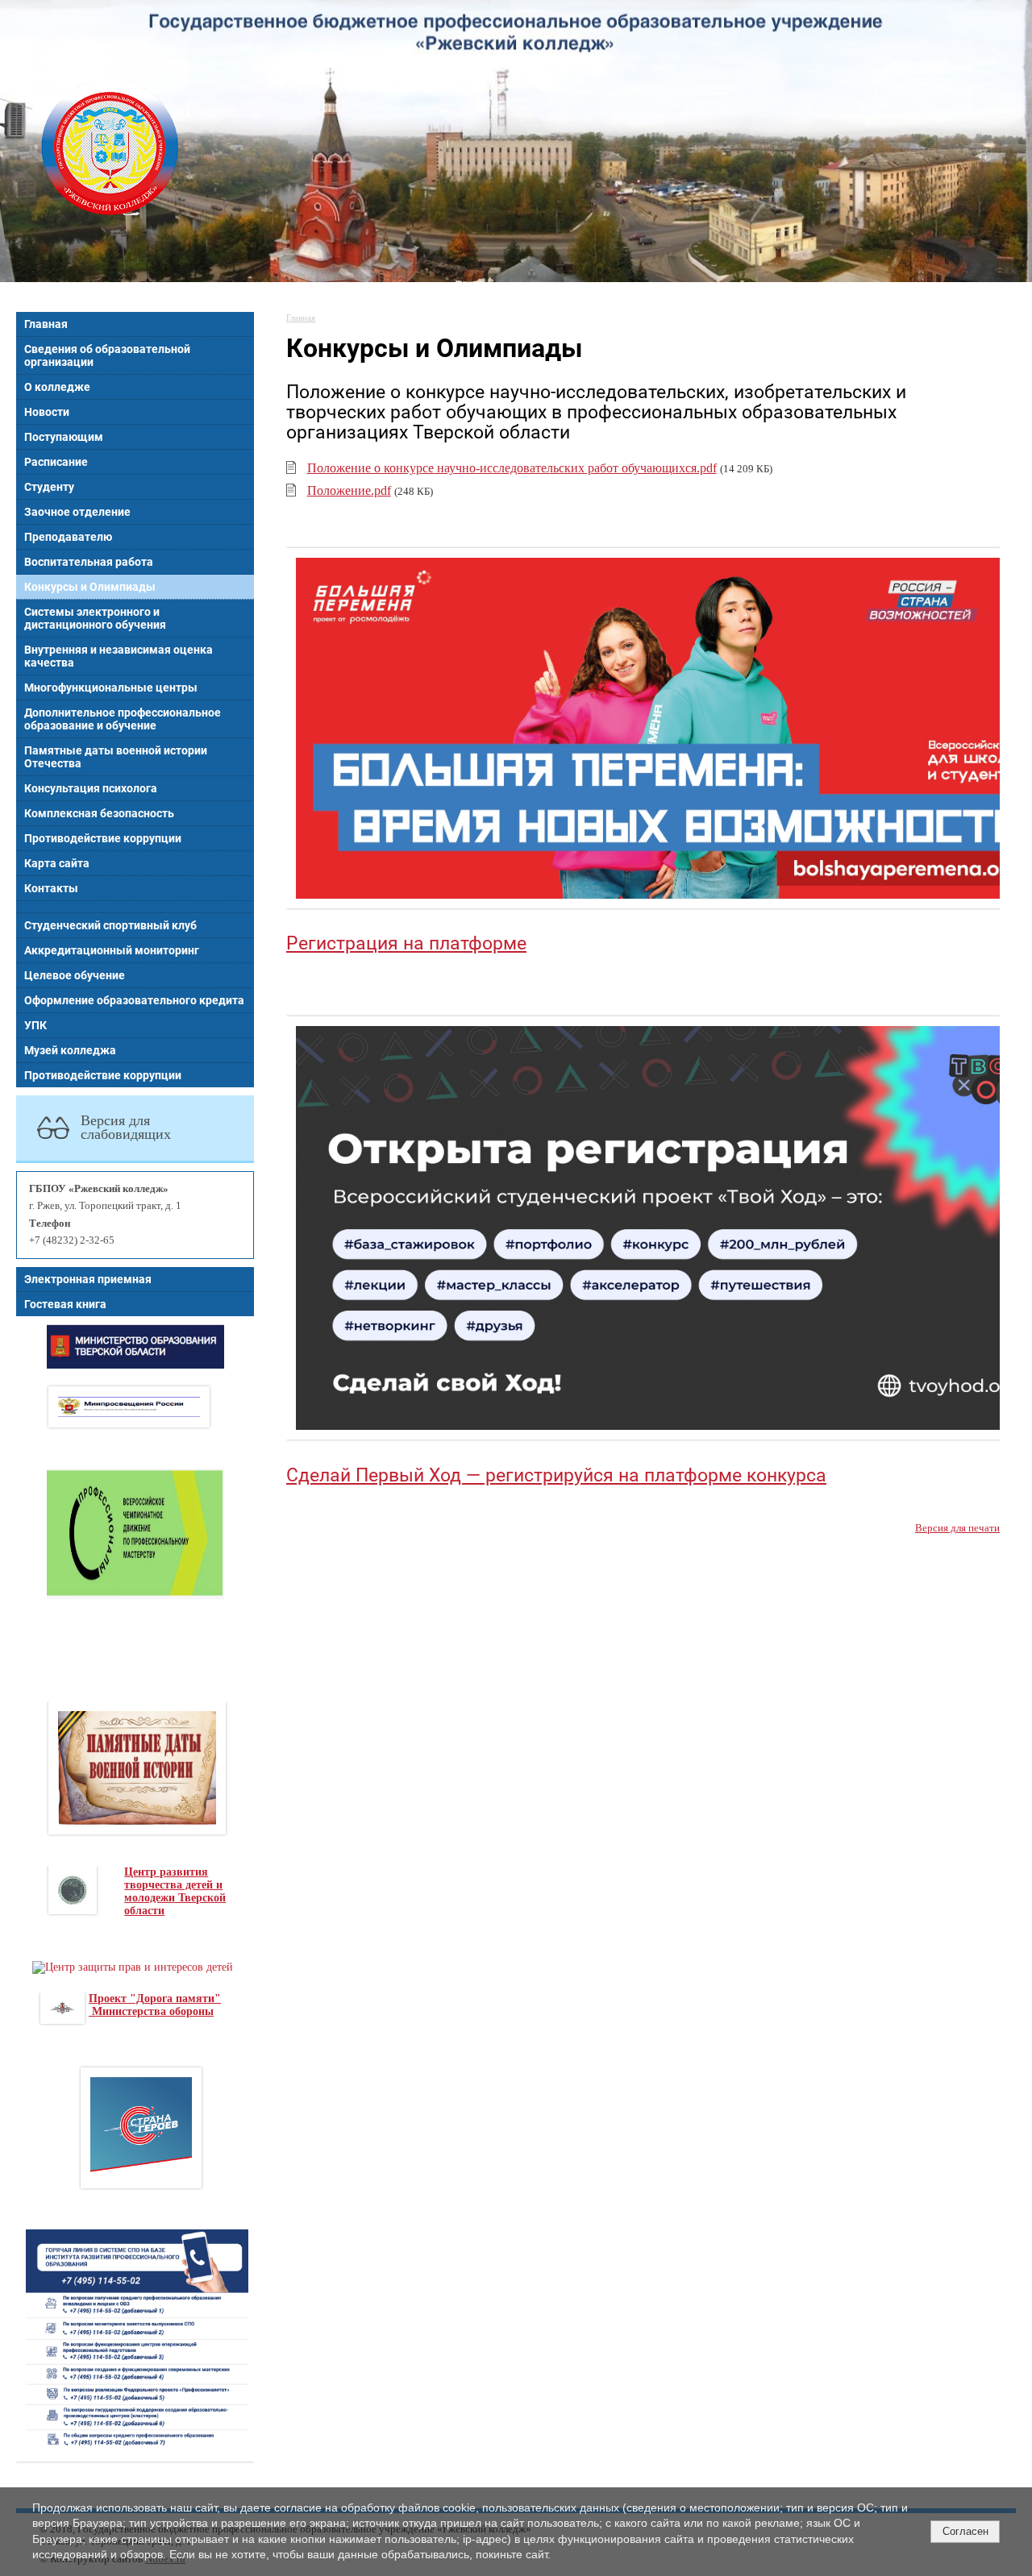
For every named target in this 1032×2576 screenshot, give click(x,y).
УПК (35, 1025)
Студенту (49, 487)
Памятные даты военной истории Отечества (116, 757)
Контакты (51, 888)
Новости (47, 412)
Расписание (56, 462)
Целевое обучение (75, 975)
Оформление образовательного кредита (134, 1000)
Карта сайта (57, 863)
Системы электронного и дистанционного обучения (95, 618)
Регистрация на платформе (406, 943)
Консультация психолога (91, 788)
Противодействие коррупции (103, 838)
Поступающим (64, 437)
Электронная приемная (88, 1279)
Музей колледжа (70, 1050)
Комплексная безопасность (99, 813)
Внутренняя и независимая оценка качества (119, 656)
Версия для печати (957, 1528)
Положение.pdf (349, 490)
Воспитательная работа (89, 562)
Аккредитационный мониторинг (112, 950)
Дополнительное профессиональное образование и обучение (123, 719)
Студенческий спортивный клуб (110, 925)
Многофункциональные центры (111, 688)
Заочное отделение (77, 512)
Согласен (965, 2531)
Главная (46, 324)
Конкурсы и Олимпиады (90, 587)
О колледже (57, 387)
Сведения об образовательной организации (107, 355)
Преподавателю (68, 537)
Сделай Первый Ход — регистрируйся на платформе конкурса (556, 1475)
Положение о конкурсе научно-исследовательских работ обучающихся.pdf (512, 468)
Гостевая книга (65, 1304)
